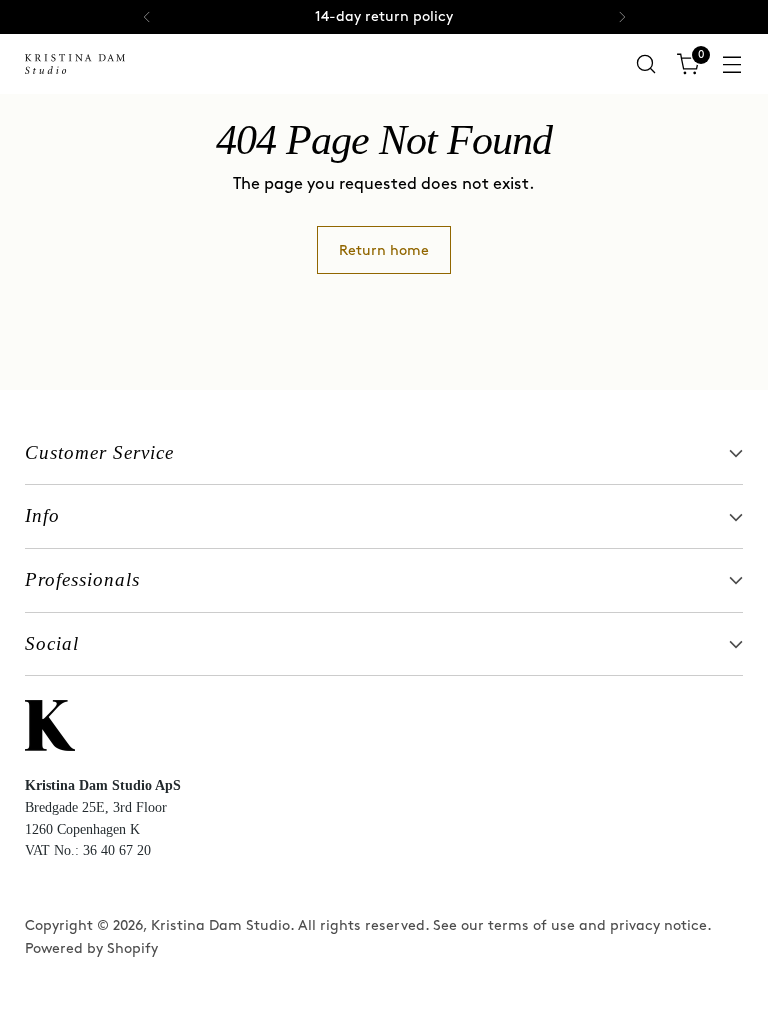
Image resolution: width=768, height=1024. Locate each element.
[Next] (622, 17)
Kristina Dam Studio (220, 925)
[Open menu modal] (732, 64)
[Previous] (147, 17)
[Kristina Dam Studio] (75, 64)
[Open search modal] (646, 64)
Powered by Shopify (91, 948)
